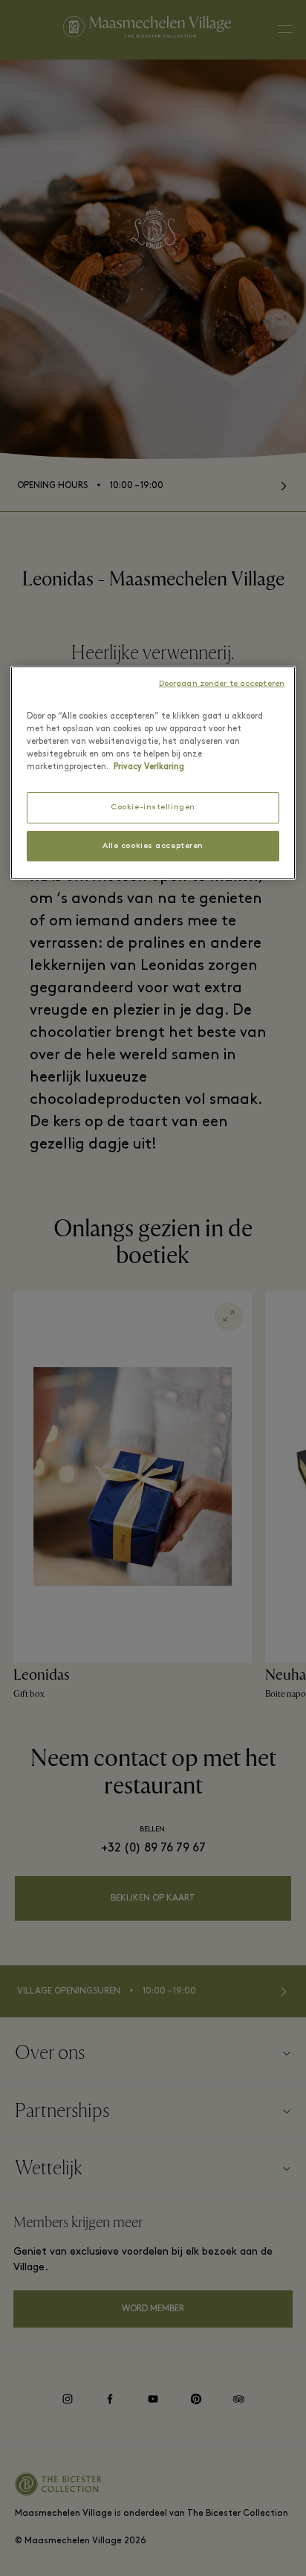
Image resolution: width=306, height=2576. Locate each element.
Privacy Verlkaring (149, 767)
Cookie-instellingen (153, 807)
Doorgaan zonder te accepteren (222, 684)
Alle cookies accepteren (153, 846)
